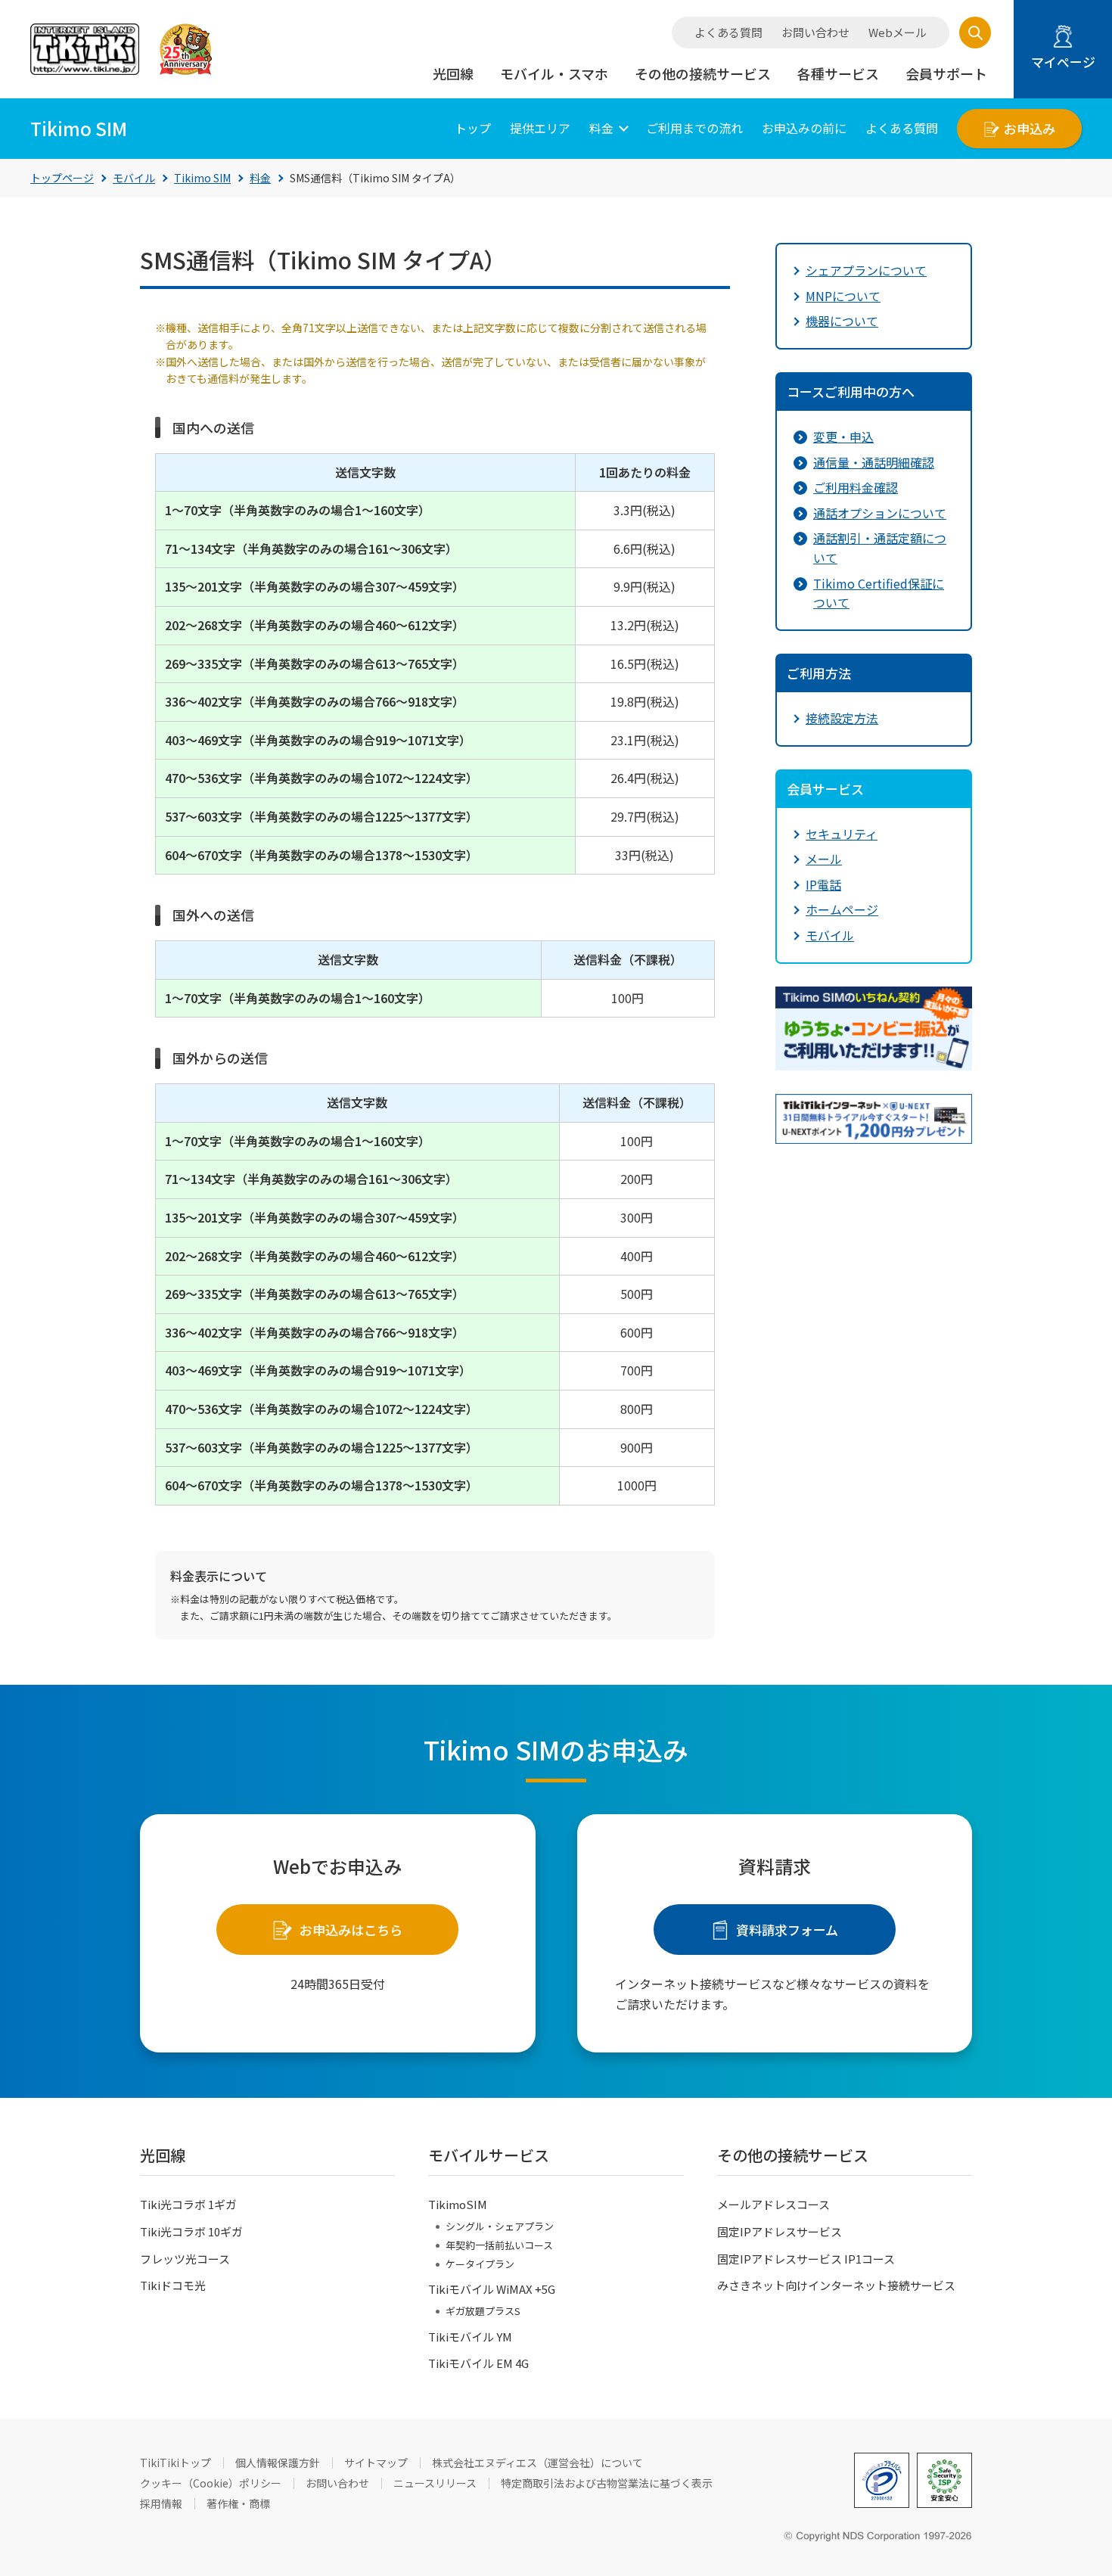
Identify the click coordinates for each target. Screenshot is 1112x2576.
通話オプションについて (880, 513)
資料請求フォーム (787, 1930)
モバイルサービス (489, 2155)
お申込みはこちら (351, 1930)
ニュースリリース (435, 2483)
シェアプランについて (866, 270)
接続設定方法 (842, 718)
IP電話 (823, 884)
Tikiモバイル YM (470, 2337)
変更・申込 (843, 437)
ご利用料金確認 (856, 487)
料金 (601, 128)
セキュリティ (842, 834)
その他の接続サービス (703, 73)
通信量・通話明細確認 (874, 462)
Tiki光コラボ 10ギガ (191, 2231)
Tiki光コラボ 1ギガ (188, 2204)
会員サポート (946, 73)
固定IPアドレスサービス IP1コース (806, 2259)
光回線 (453, 73)
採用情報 (161, 2503)
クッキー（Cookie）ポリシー (211, 2483)
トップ (473, 128)
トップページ (62, 178)
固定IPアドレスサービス (780, 2231)
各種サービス (838, 73)
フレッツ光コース (185, 2259)
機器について (842, 321)
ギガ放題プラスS (483, 2311)
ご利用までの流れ (694, 128)
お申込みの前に (804, 128)
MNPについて (843, 296)
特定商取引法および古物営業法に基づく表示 (607, 2483)
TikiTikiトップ (175, 2463)
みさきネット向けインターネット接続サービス (836, 2285)
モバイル (134, 178)
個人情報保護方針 (278, 2463)
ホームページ (842, 909)
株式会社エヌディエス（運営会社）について (537, 2463)
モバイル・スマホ (554, 73)
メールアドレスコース (773, 2204)
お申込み (1030, 128)
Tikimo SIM (202, 178)
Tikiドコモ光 (173, 2285)
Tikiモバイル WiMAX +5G (492, 2289)
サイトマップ (376, 2463)
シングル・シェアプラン (500, 2226)
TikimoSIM (458, 2204)
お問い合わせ (815, 33)
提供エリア (540, 128)
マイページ (1063, 62)
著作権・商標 (238, 2503)
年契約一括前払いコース (499, 2245)
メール (824, 859)
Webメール (898, 33)
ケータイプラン (480, 2264)
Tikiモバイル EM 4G (478, 2363)
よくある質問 (728, 33)
